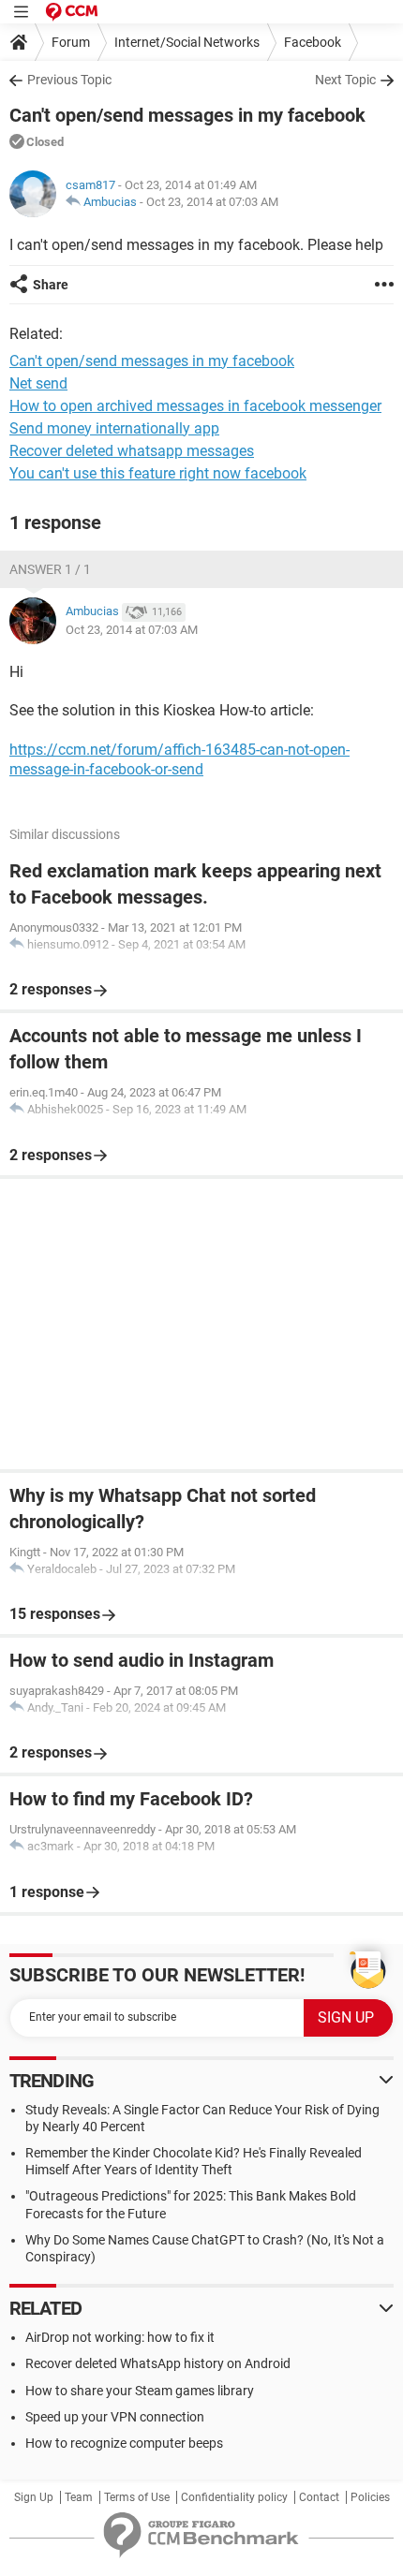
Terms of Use (137, 2497)
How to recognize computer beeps (124, 2443)
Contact (319, 2497)
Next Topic (345, 80)
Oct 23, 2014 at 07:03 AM (212, 202)
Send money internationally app (114, 428)
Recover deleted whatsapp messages (132, 451)
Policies (370, 2497)
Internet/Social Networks (187, 42)
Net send (38, 383)
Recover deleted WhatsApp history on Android (158, 2363)
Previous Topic (69, 80)
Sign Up (34, 2497)
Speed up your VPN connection (115, 2417)
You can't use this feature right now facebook (158, 473)
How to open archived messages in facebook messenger (195, 406)
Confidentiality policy (234, 2497)
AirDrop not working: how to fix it (120, 2337)
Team (79, 2497)
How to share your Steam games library (140, 2391)
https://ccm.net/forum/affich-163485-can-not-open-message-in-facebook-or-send (179, 759)
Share (51, 285)
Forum (71, 42)
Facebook (313, 42)
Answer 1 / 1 (50, 569)
